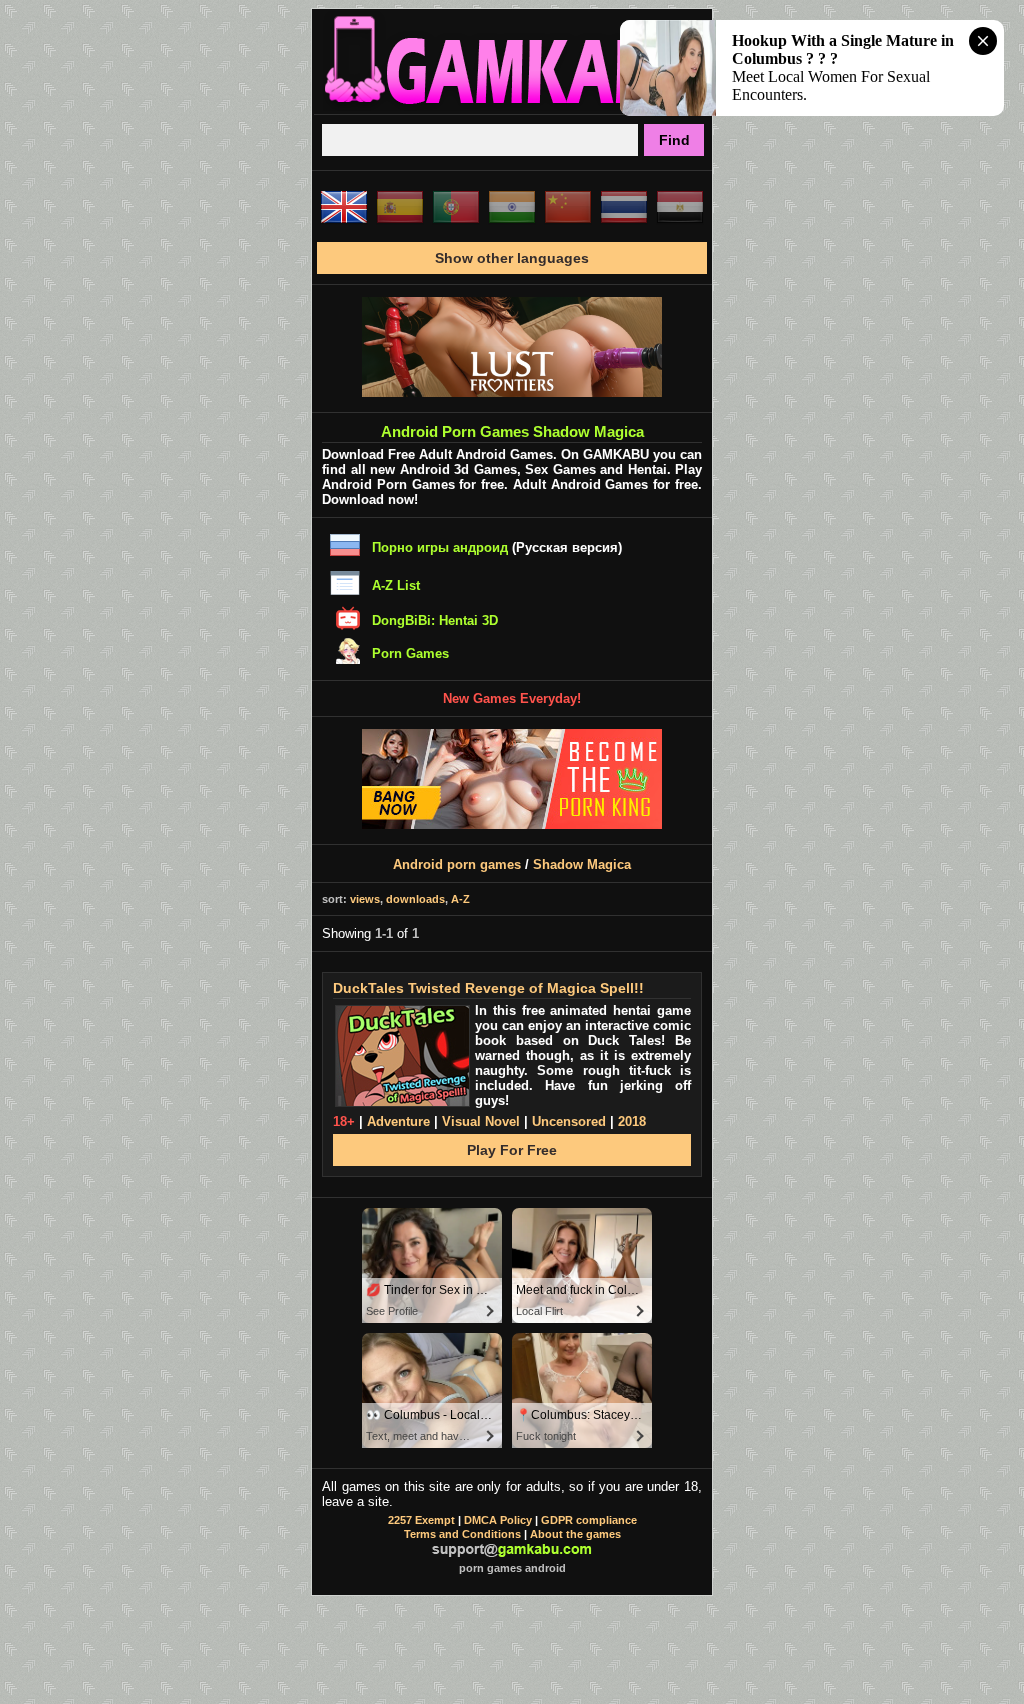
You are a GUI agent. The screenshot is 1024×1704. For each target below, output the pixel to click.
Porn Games (410, 653)
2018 (632, 1121)
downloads (415, 899)
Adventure (398, 1121)
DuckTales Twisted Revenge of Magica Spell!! (488, 988)
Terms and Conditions (462, 1534)
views (365, 899)
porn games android (512, 1568)
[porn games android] (512, 106)
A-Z (460, 899)
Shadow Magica (582, 864)
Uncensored (569, 1121)
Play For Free (512, 1150)
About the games (575, 1534)
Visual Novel (481, 1121)
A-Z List (396, 585)
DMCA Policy (498, 1520)
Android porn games (457, 864)
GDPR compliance (589, 1520)
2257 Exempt (421, 1520)
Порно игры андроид (440, 547)
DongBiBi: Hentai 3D (435, 620)
